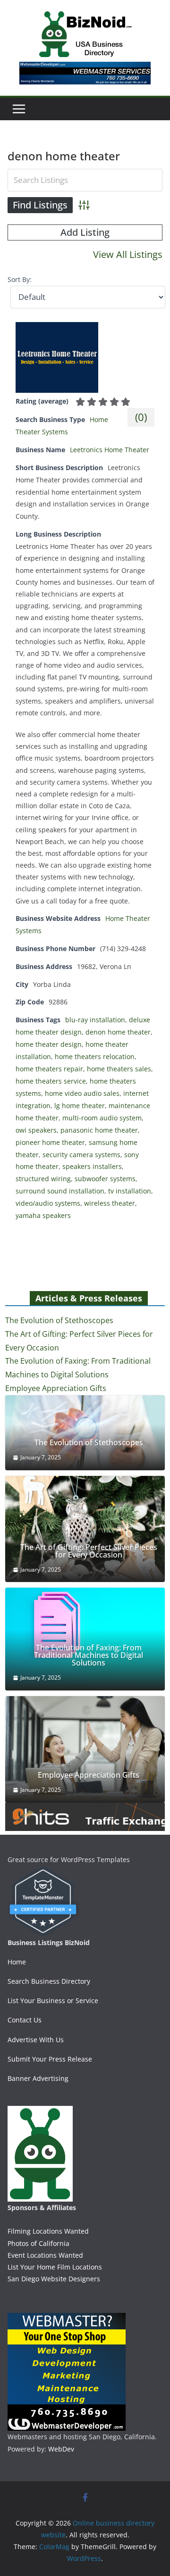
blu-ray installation (95, 1020)
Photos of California (38, 2243)
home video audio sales (82, 1093)
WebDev (61, 2449)
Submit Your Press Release (50, 2059)
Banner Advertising (38, 2078)
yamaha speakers (43, 1215)
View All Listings (128, 254)
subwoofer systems (105, 1179)
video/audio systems (48, 1203)
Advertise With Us (36, 2040)
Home (17, 1962)
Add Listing (85, 232)
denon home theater (118, 1032)
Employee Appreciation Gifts (56, 1388)
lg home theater (80, 1106)
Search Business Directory (49, 1981)
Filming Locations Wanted (48, 2231)
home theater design (49, 1044)
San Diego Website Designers (54, 2279)
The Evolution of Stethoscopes (59, 1320)
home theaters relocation (95, 1056)
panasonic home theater (99, 1130)
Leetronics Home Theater (110, 450)
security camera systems (81, 1155)
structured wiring (43, 1179)
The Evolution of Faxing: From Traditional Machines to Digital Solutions (89, 1655)
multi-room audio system (102, 1118)
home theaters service (51, 1081)
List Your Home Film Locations (55, 2267)
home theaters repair (49, 1069)
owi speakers (36, 1130)
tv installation (130, 1191)
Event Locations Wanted (45, 2255)
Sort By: (20, 279)
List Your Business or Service (53, 2000)
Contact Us (25, 2020)
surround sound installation (60, 1191)
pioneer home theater (50, 1142)
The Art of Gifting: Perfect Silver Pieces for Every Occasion (89, 1551)
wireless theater (110, 1203)
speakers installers (92, 1166)
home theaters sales (119, 1069)
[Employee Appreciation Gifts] (85, 1749)
